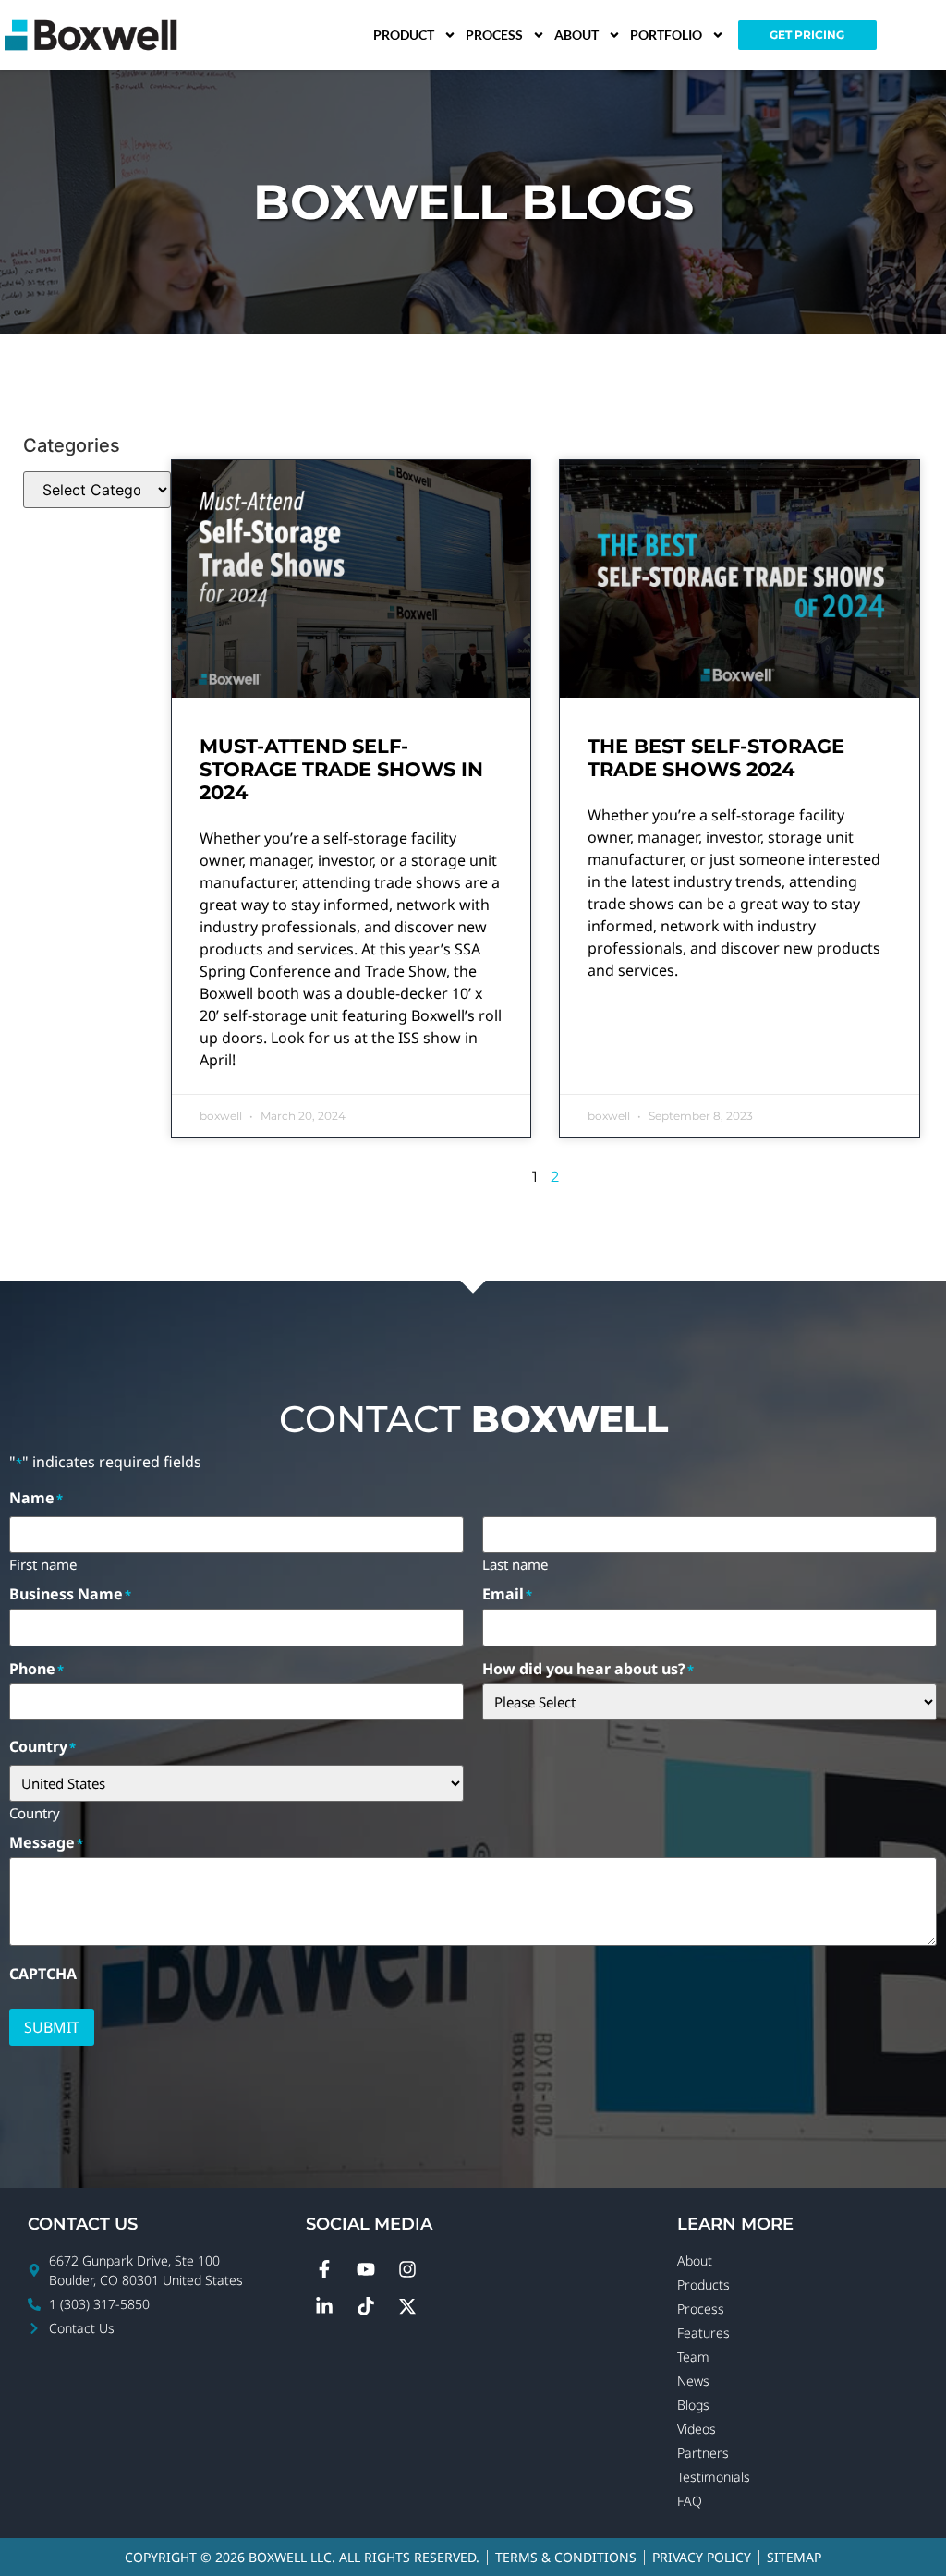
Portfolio (666, 35)
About (576, 35)
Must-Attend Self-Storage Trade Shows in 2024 (341, 769)
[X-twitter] (407, 2306)
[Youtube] (366, 2269)
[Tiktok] (366, 2306)
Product (404, 35)
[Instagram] (407, 2269)
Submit (52, 2027)
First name (43, 1563)
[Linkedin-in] (324, 2306)
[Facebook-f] (324, 2269)
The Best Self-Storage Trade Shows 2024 (716, 758)
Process (494, 35)
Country (35, 1812)
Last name (515, 1563)
